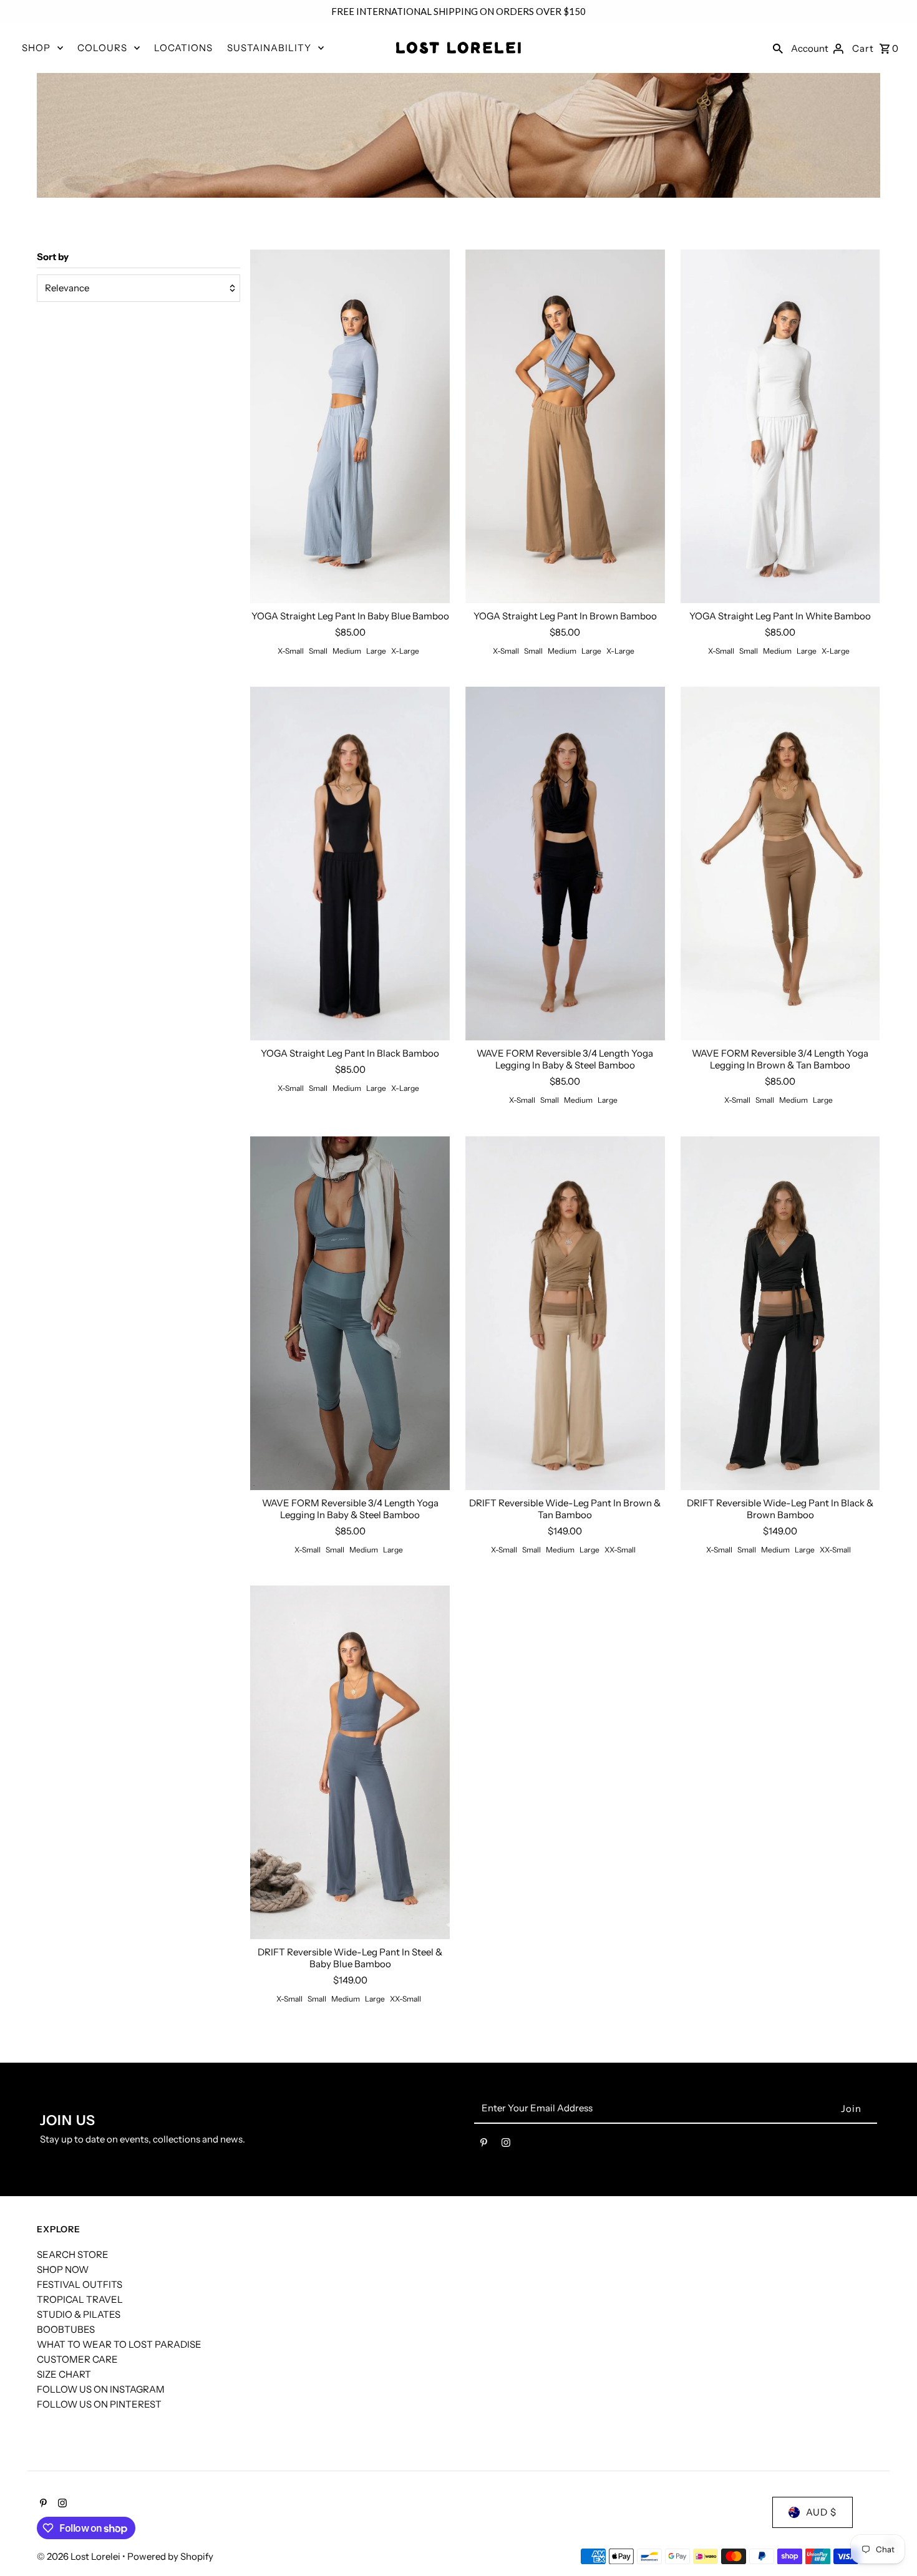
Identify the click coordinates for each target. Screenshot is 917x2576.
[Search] (778, 48)
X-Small (291, 651)
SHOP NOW (63, 2269)
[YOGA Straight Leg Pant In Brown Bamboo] (565, 427)
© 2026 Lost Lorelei (80, 2556)
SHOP (36, 48)
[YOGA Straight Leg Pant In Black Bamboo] (350, 864)
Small (318, 651)
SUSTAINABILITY (269, 48)
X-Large (405, 651)
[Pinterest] (484, 2145)
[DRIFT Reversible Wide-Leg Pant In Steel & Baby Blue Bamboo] (350, 1763)
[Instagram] (506, 2145)
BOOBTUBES (66, 2329)
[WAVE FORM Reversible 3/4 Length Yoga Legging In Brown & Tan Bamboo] (780, 864)
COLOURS (102, 48)
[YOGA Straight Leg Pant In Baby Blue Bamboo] (350, 427)
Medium (347, 651)
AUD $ (821, 2512)
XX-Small (620, 1550)
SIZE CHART (64, 2374)
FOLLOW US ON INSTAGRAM (101, 2389)
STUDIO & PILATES (79, 2314)
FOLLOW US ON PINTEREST (99, 2404)
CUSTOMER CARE (77, 2359)
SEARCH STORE (73, 2254)
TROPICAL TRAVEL (80, 2299)
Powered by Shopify (170, 2556)
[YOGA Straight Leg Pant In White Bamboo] (780, 427)
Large (376, 651)
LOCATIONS (183, 48)
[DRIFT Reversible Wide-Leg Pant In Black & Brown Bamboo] (780, 1313)
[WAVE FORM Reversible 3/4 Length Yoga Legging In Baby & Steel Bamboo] (565, 864)
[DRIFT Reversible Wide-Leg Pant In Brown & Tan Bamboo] (565, 1313)
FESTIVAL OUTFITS (80, 2284)
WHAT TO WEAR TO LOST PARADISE (119, 2344)
